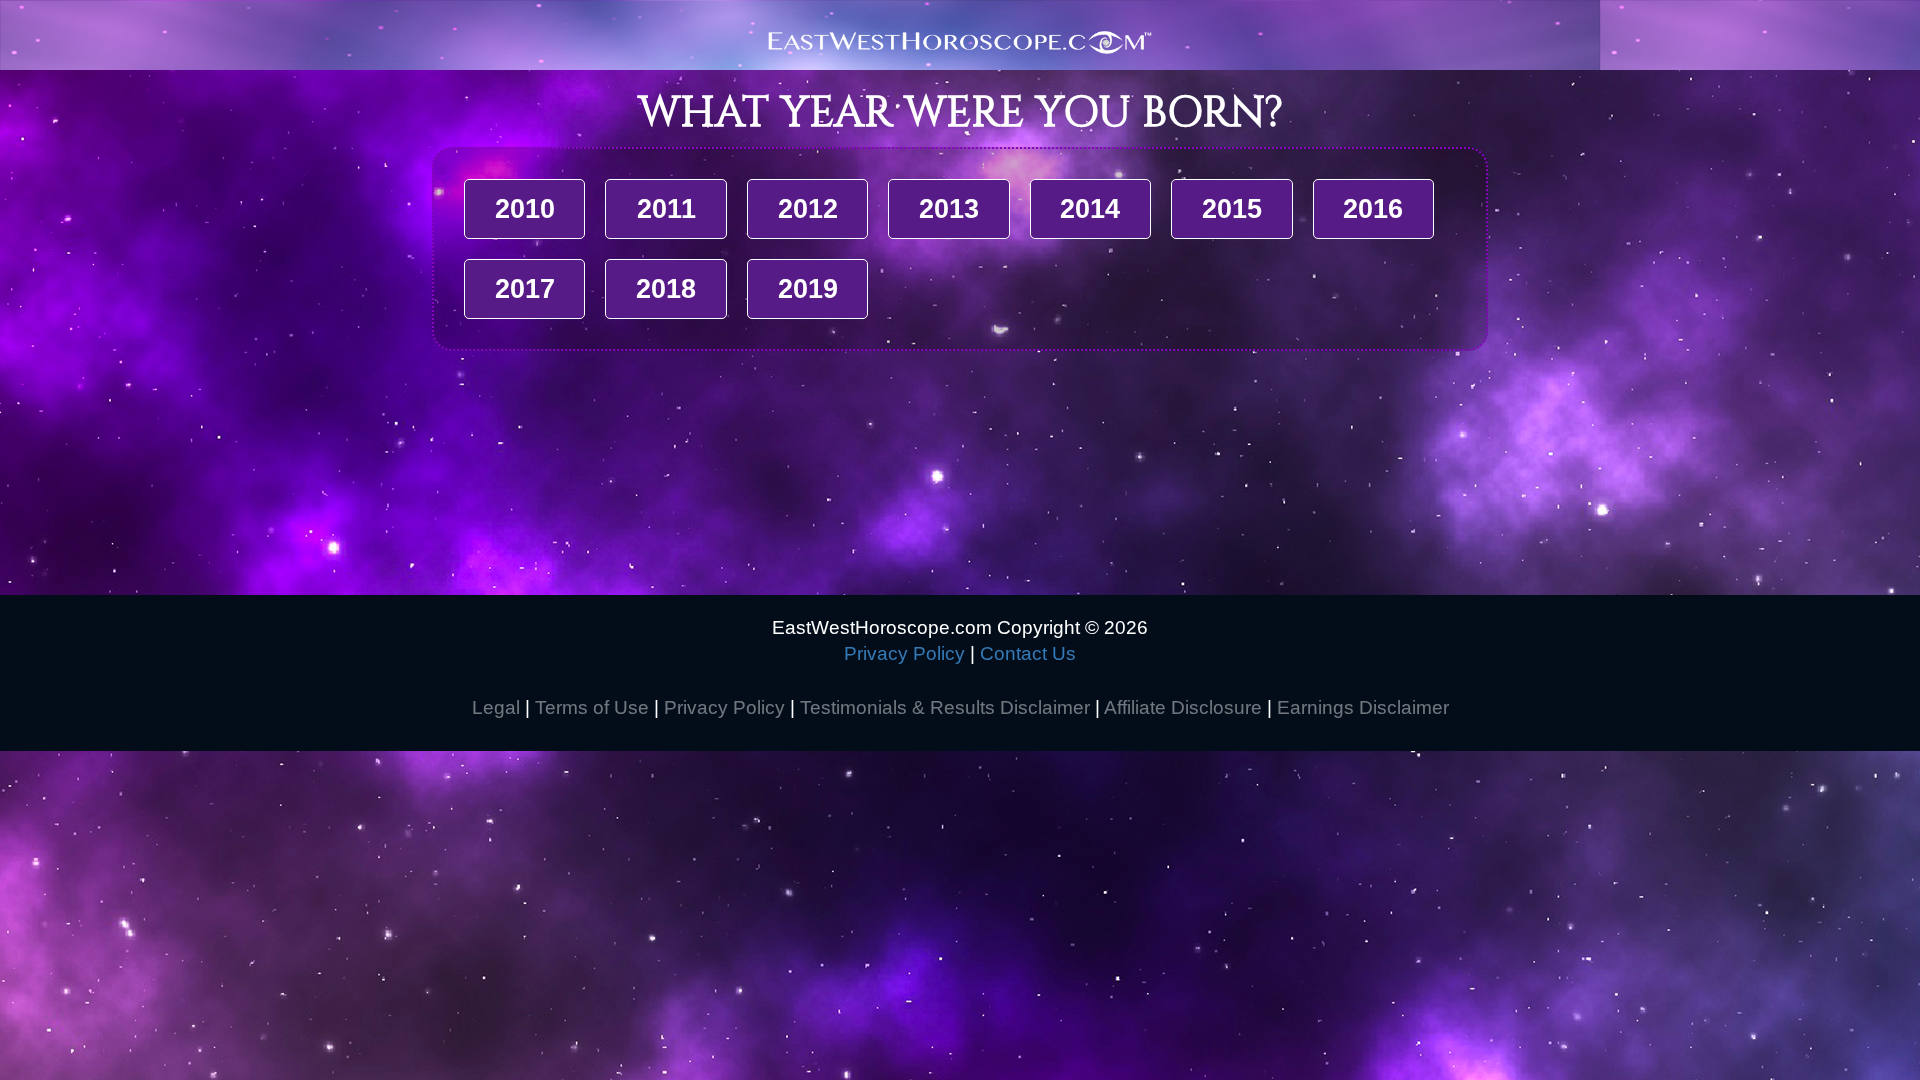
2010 (525, 209)
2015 (1232, 209)
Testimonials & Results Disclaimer (945, 707)
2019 (808, 289)
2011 (666, 209)
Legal (496, 707)
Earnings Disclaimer (1363, 707)
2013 (949, 209)
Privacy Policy (904, 653)
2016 (1373, 209)
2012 (808, 209)
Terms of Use (592, 707)
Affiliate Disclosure (1183, 707)
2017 (525, 289)
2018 (666, 289)
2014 (1090, 209)
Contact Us (1028, 653)
